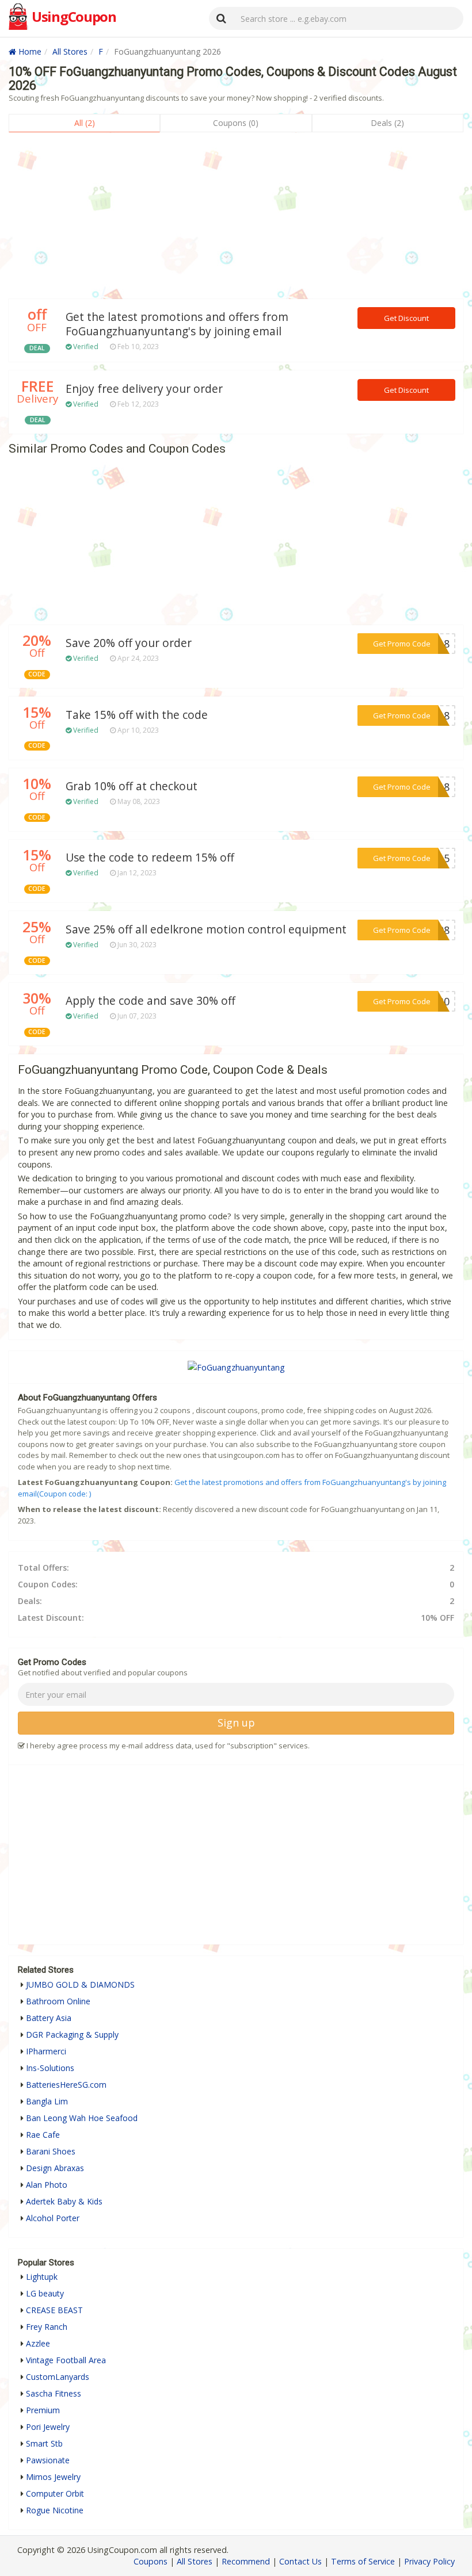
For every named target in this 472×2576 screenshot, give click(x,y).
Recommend (246, 2561)
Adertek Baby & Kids (64, 2201)
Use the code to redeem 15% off (150, 858)
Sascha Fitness (54, 2393)
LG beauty (45, 2293)
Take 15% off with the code (137, 715)
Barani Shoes (51, 2151)
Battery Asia (49, 2018)
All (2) (85, 123)
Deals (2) (387, 123)
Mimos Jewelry (53, 2477)
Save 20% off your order (129, 643)
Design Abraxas (55, 2168)
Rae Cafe (43, 2135)
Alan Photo (47, 2185)
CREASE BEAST (54, 2310)
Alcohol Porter (53, 2218)
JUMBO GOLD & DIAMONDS (80, 1984)
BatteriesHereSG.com (66, 2085)
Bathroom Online (58, 2001)
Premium (43, 2410)
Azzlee (38, 2343)
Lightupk (42, 2277)
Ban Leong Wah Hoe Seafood (82, 2118)
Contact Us (300, 2561)
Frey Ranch (47, 2327)
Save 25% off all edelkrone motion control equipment (206, 929)
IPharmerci (46, 2051)
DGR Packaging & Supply (72, 2035)
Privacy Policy (429, 2561)
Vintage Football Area (66, 2360)
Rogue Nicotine (55, 2510)
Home (29, 51)
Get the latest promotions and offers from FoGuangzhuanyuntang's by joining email (177, 324)
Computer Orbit (55, 2493)
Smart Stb (44, 2443)
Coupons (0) (236, 123)
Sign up (236, 1723)
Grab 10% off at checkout (132, 786)
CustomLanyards (58, 2377)
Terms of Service (363, 2561)
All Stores (70, 51)
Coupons (151, 2561)
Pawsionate (48, 2460)
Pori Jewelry (48, 2427)
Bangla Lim (47, 2101)
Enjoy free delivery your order (144, 389)
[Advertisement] (236, 219)
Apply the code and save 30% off (151, 1001)
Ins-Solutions (50, 2068)
